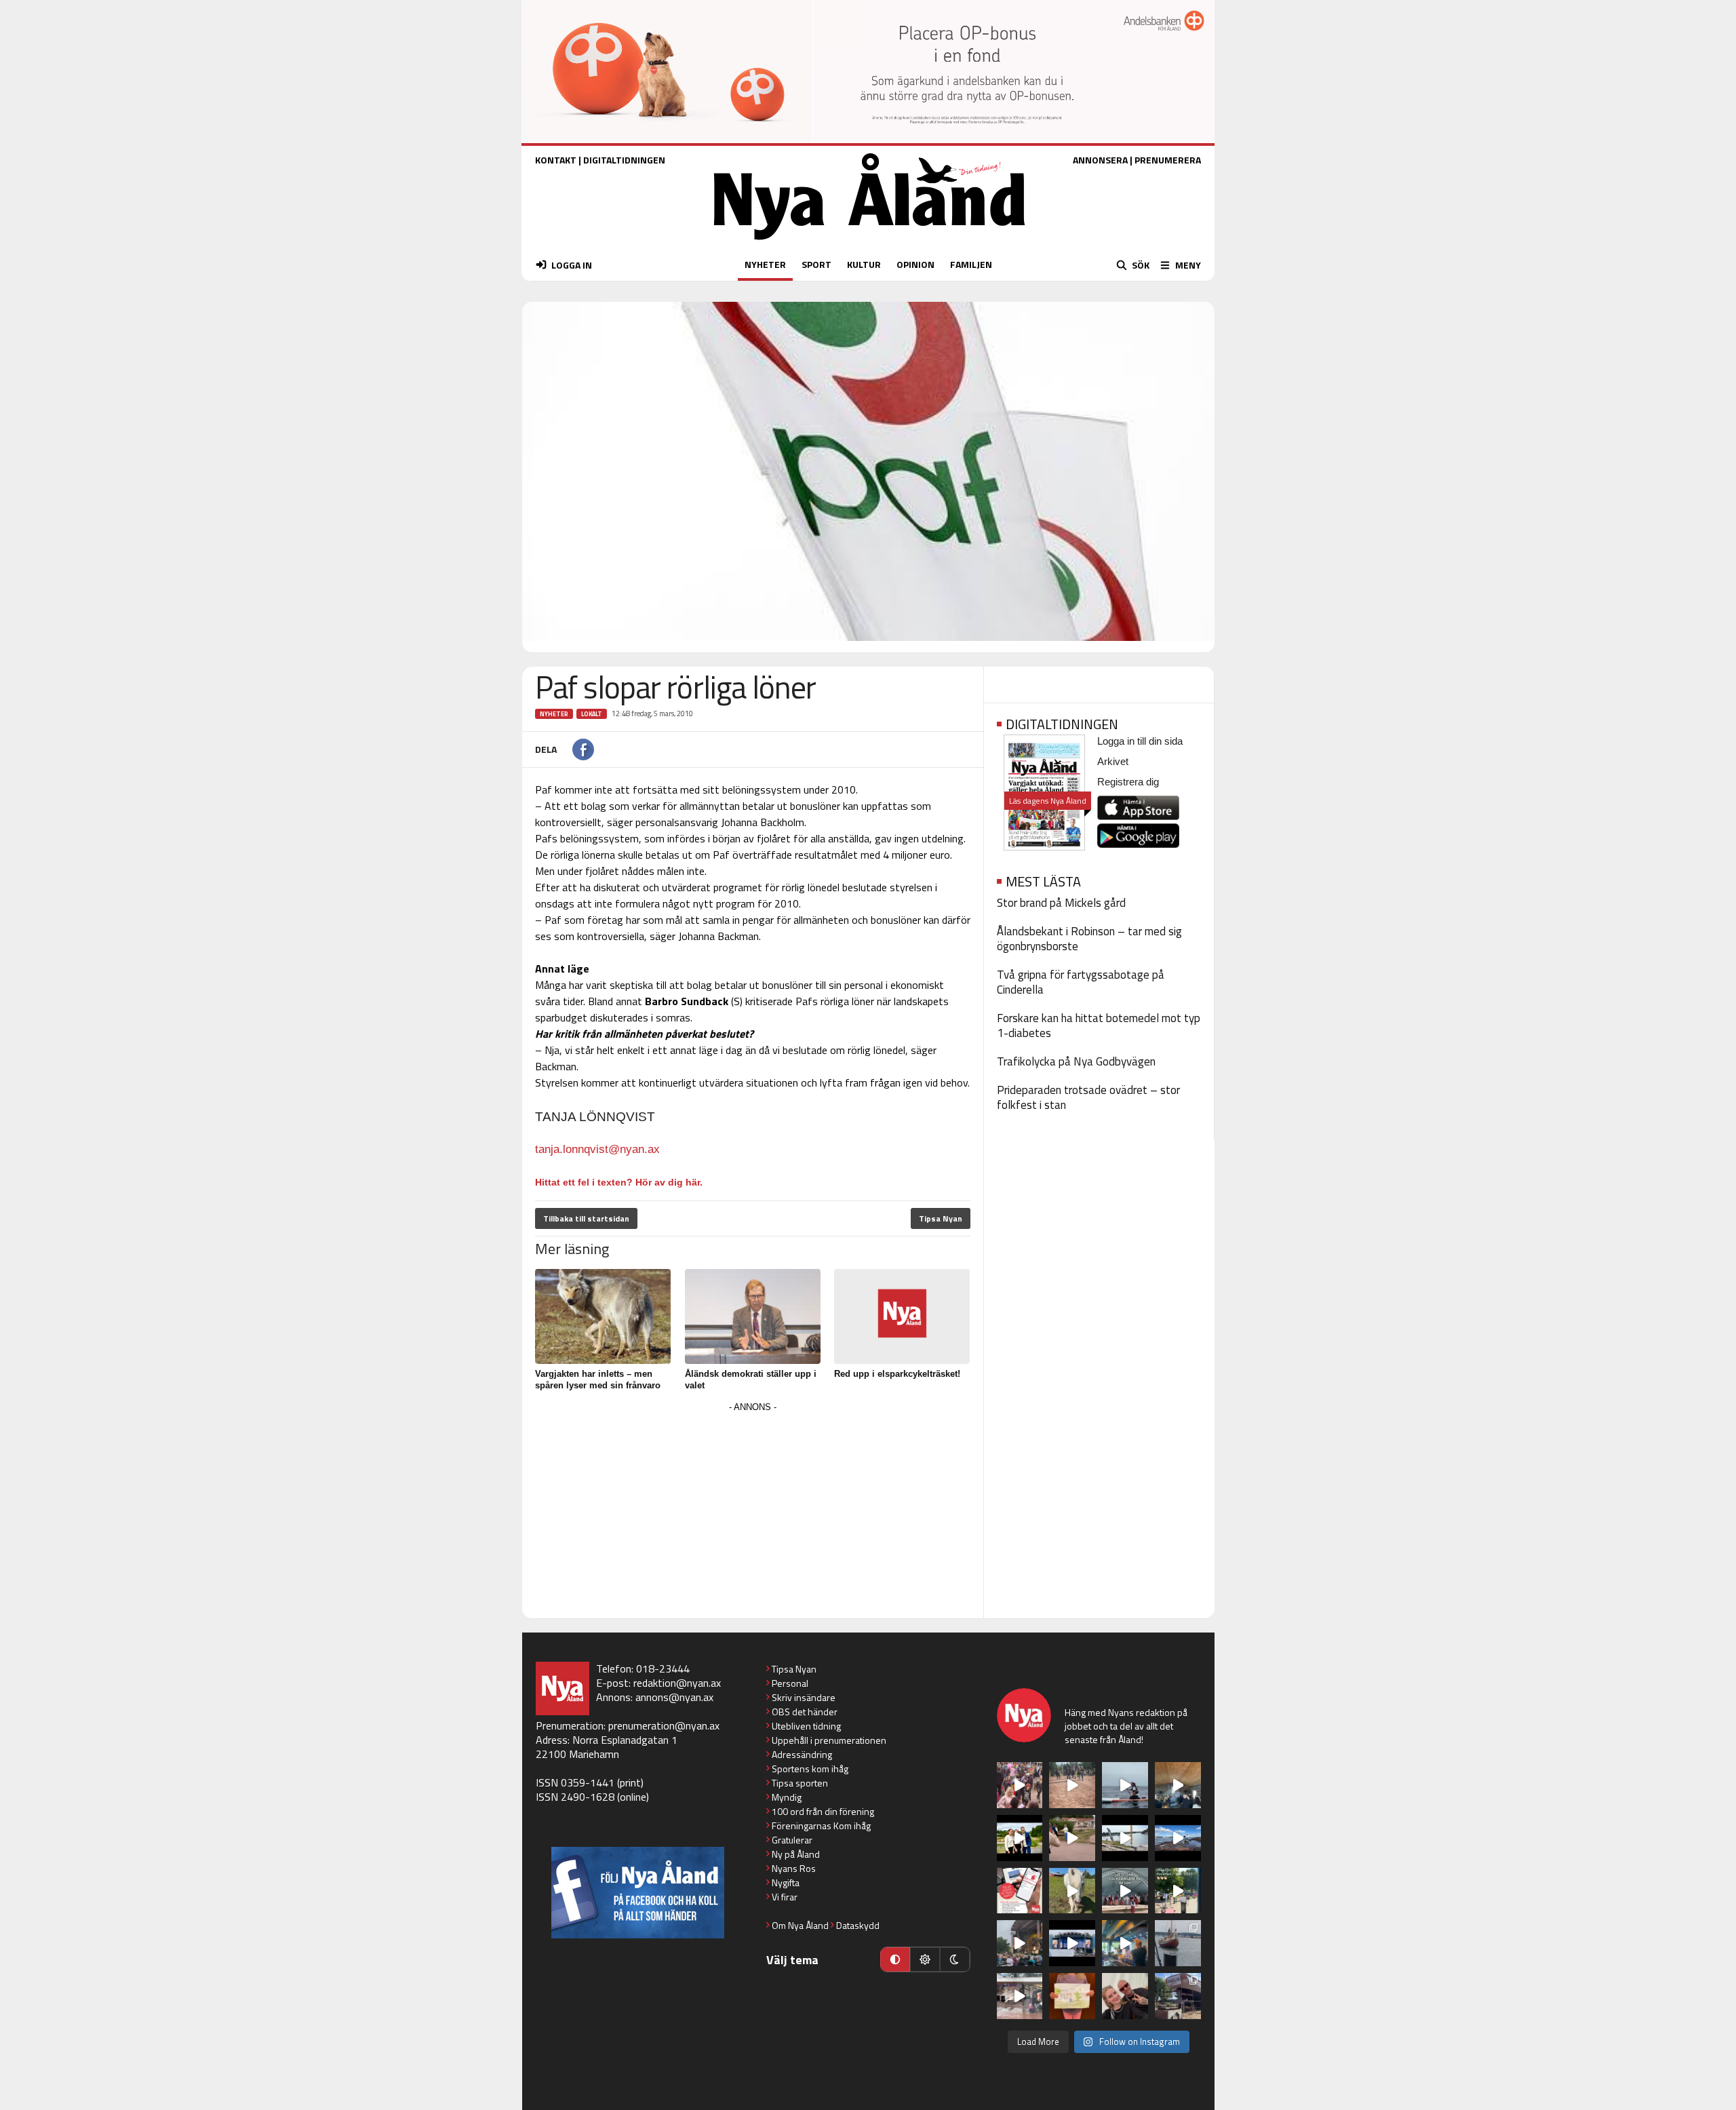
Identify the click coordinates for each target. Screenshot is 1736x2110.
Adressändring (802, 1754)
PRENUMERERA (1168, 160)
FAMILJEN (971, 264)
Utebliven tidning (806, 1726)
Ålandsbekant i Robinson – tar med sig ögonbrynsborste (1089, 939)
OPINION (915, 264)
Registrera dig (1128, 782)
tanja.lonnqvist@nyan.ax (597, 1149)
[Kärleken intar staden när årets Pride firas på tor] (1020, 1785)
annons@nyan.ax (674, 1697)
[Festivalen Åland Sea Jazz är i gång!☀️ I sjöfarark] (1178, 1785)
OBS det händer (805, 1712)
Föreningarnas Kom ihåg (821, 1825)
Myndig (787, 1797)
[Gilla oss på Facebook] (638, 1893)
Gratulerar (792, 1840)
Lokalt (592, 714)
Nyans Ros (794, 1868)
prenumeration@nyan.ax (664, 1725)
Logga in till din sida (1140, 741)
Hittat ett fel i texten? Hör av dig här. (619, 1182)
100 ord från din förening (823, 1811)
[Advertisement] (753, 1511)
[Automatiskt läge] (895, 1959)
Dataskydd (858, 1925)
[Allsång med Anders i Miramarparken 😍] (1072, 1943)
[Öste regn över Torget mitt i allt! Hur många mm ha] (1020, 1996)
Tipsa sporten (800, 1783)
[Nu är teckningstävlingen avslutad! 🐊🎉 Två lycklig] (1072, 1996)
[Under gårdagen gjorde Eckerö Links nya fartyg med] (1178, 1838)
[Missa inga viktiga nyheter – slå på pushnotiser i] (1020, 1891)
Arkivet (1113, 761)
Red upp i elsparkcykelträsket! (897, 1374)
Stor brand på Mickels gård (1061, 903)
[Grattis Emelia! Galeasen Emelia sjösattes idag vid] (1178, 1943)
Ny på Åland (796, 1854)
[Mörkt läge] (955, 1959)
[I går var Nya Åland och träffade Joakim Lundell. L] (1125, 1996)
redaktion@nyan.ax (677, 1683)
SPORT (816, 264)
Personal (790, 1683)
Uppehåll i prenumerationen (829, 1740)
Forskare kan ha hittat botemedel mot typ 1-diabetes (1099, 1025)
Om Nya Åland (800, 1925)
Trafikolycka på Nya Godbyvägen (1076, 1061)
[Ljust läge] (925, 1959)
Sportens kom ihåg (810, 1769)
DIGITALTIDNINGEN (624, 160)
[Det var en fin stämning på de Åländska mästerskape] (1072, 1785)
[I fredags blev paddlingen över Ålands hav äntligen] (1125, 1785)
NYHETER (765, 264)
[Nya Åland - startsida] (869, 243)
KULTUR (864, 264)
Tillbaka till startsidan (586, 1218)
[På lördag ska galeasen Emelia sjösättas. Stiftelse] (1178, 1996)
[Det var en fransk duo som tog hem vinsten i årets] (1125, 1838)
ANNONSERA (1100, 160)
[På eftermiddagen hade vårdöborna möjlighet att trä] (1020, 1838)
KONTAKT (556, 160)
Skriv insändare (804, 1697)
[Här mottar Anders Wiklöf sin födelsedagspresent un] (1125, 1943)
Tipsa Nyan (941, 1218)
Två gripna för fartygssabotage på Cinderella (1081, 982)
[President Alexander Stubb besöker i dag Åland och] (1072, 1838)
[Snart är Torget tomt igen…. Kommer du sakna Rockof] (1178, 1891)
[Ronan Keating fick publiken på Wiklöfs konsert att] (1020, 1943)
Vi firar (785, 1897)
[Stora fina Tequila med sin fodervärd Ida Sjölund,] (1072, 1891)
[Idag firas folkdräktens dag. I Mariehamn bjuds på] (1125, 1891)
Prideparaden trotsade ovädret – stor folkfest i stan (1088, 1097)
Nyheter (554, 714)
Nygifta (786, 1882)
